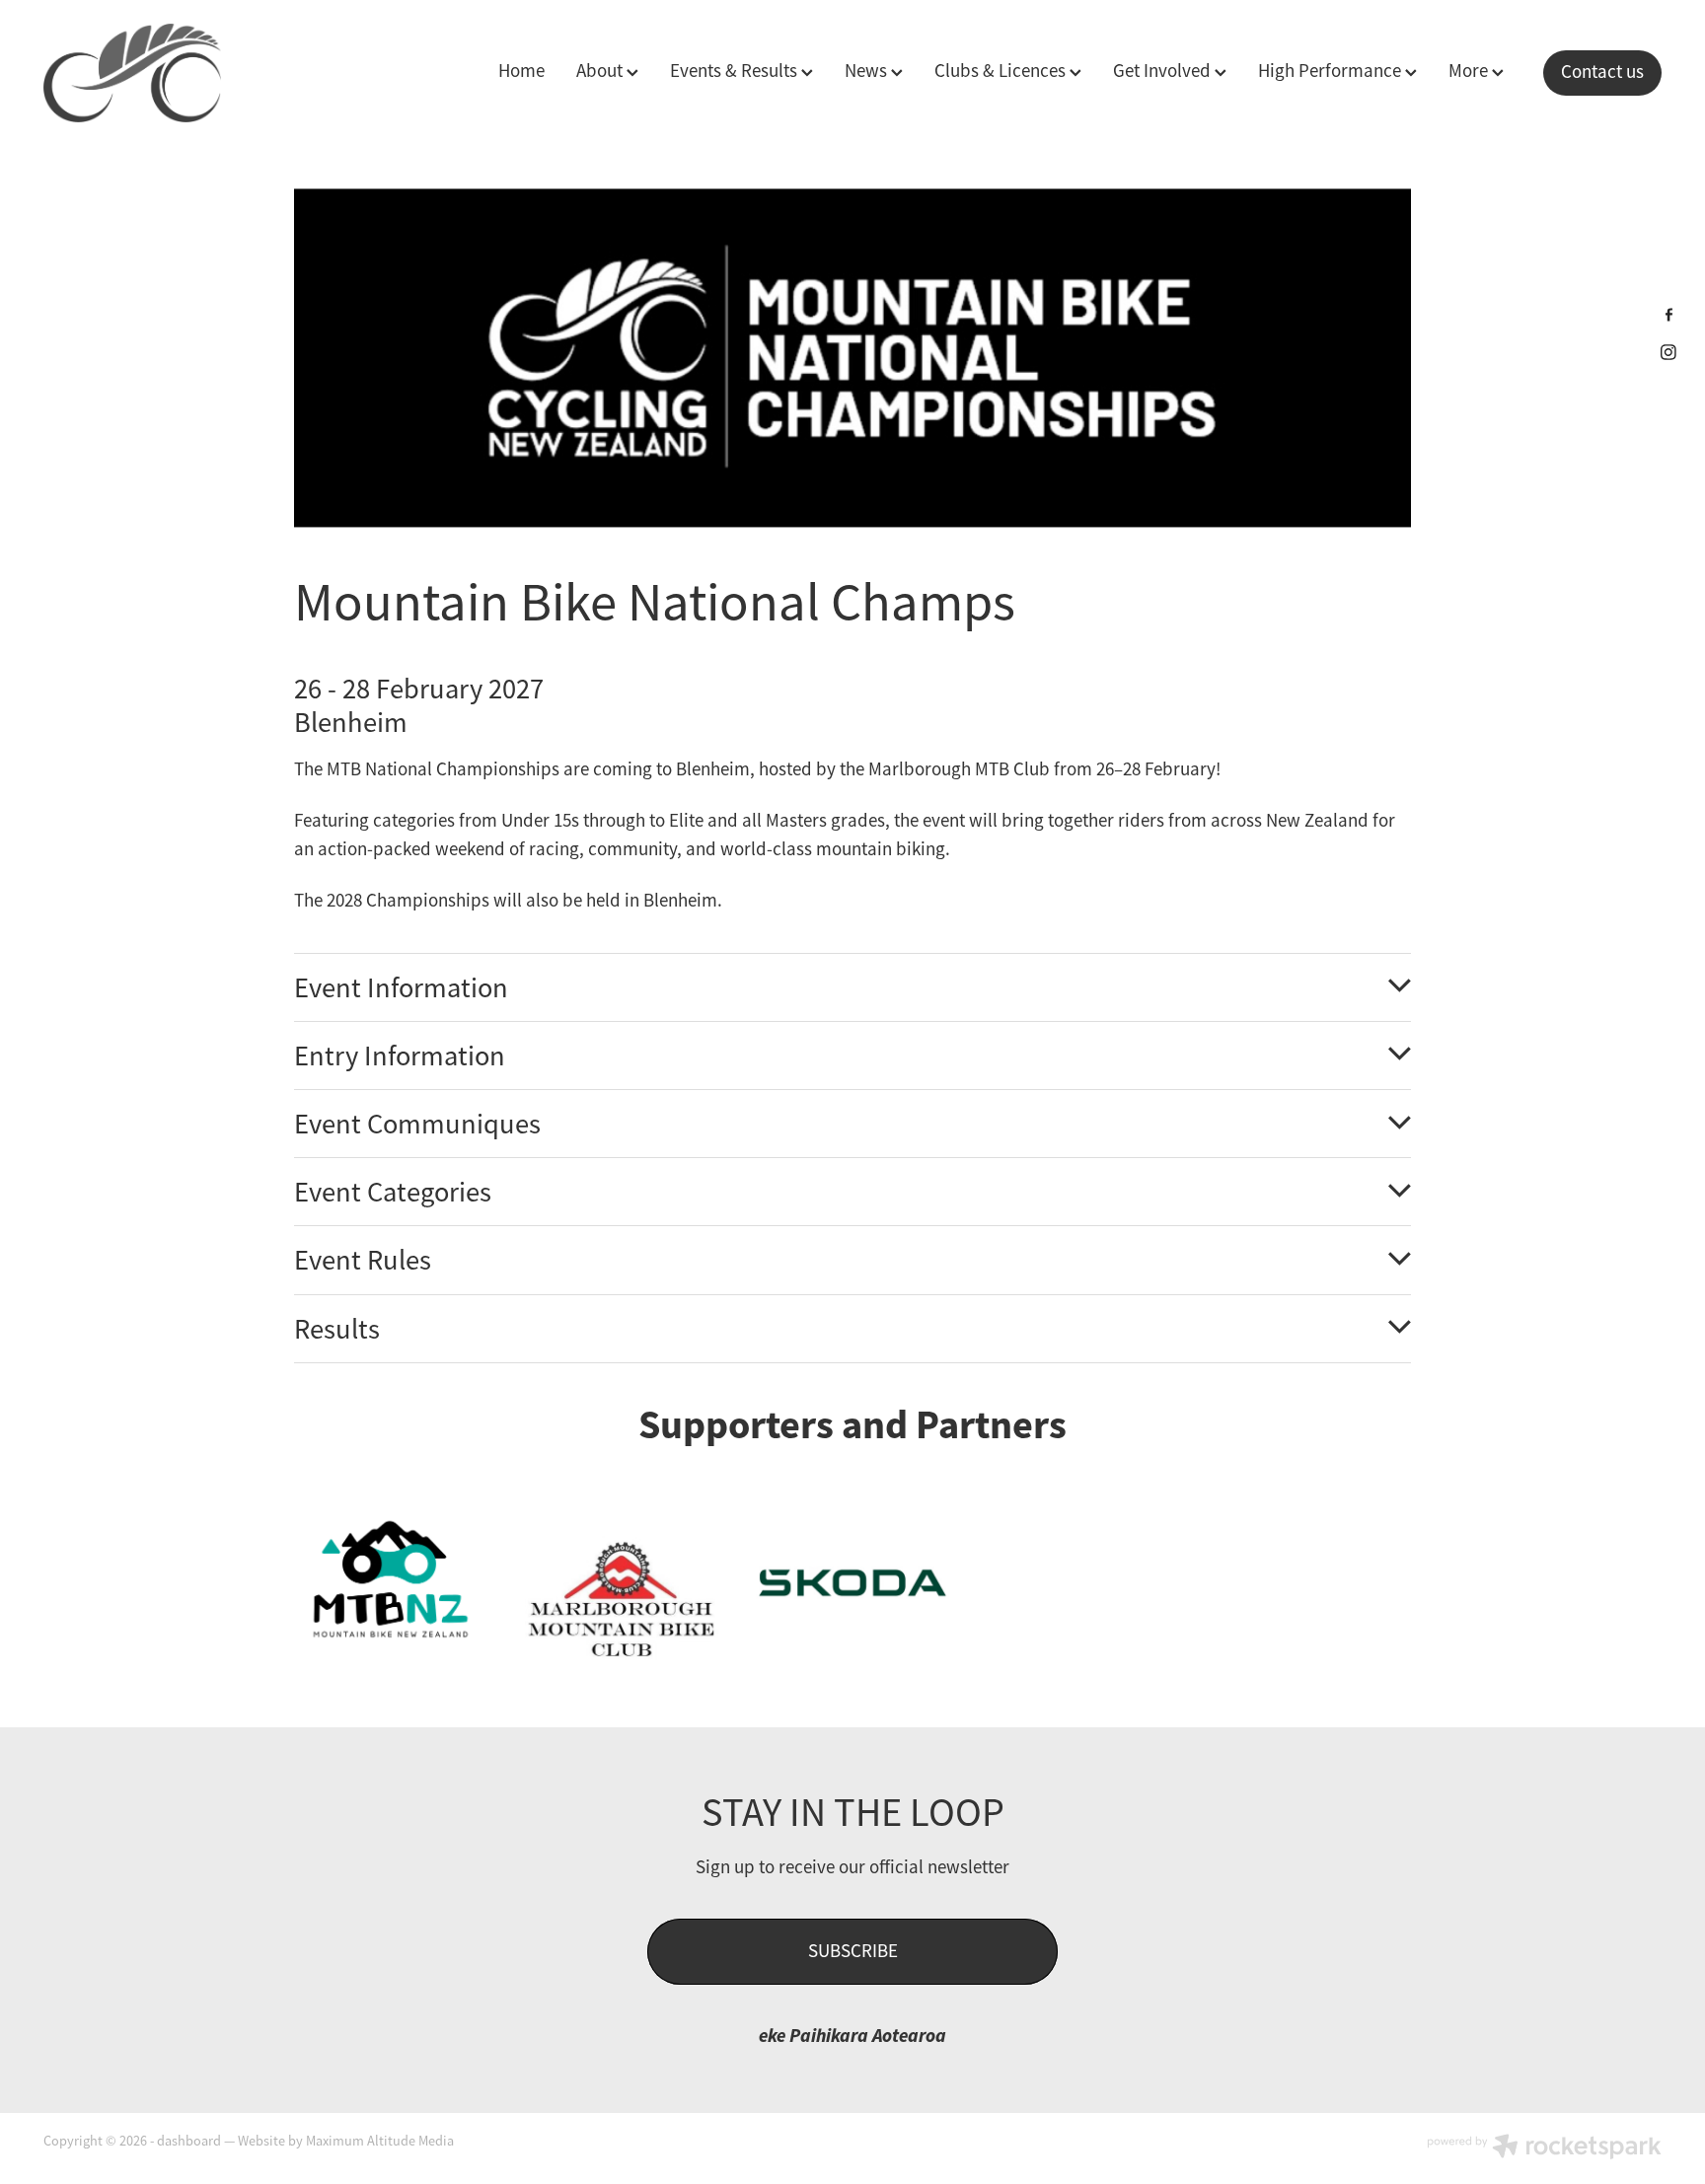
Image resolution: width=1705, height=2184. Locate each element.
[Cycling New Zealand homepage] (205, 73)
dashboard (189, 2141)
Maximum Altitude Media (380, 2141)
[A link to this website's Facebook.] (1669, 314)
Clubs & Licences (1002, 71)
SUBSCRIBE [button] (853, 1951)
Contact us (1602, 72)
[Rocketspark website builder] (1544, 2148)
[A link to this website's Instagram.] (1669, 352)
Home (521, 71)
